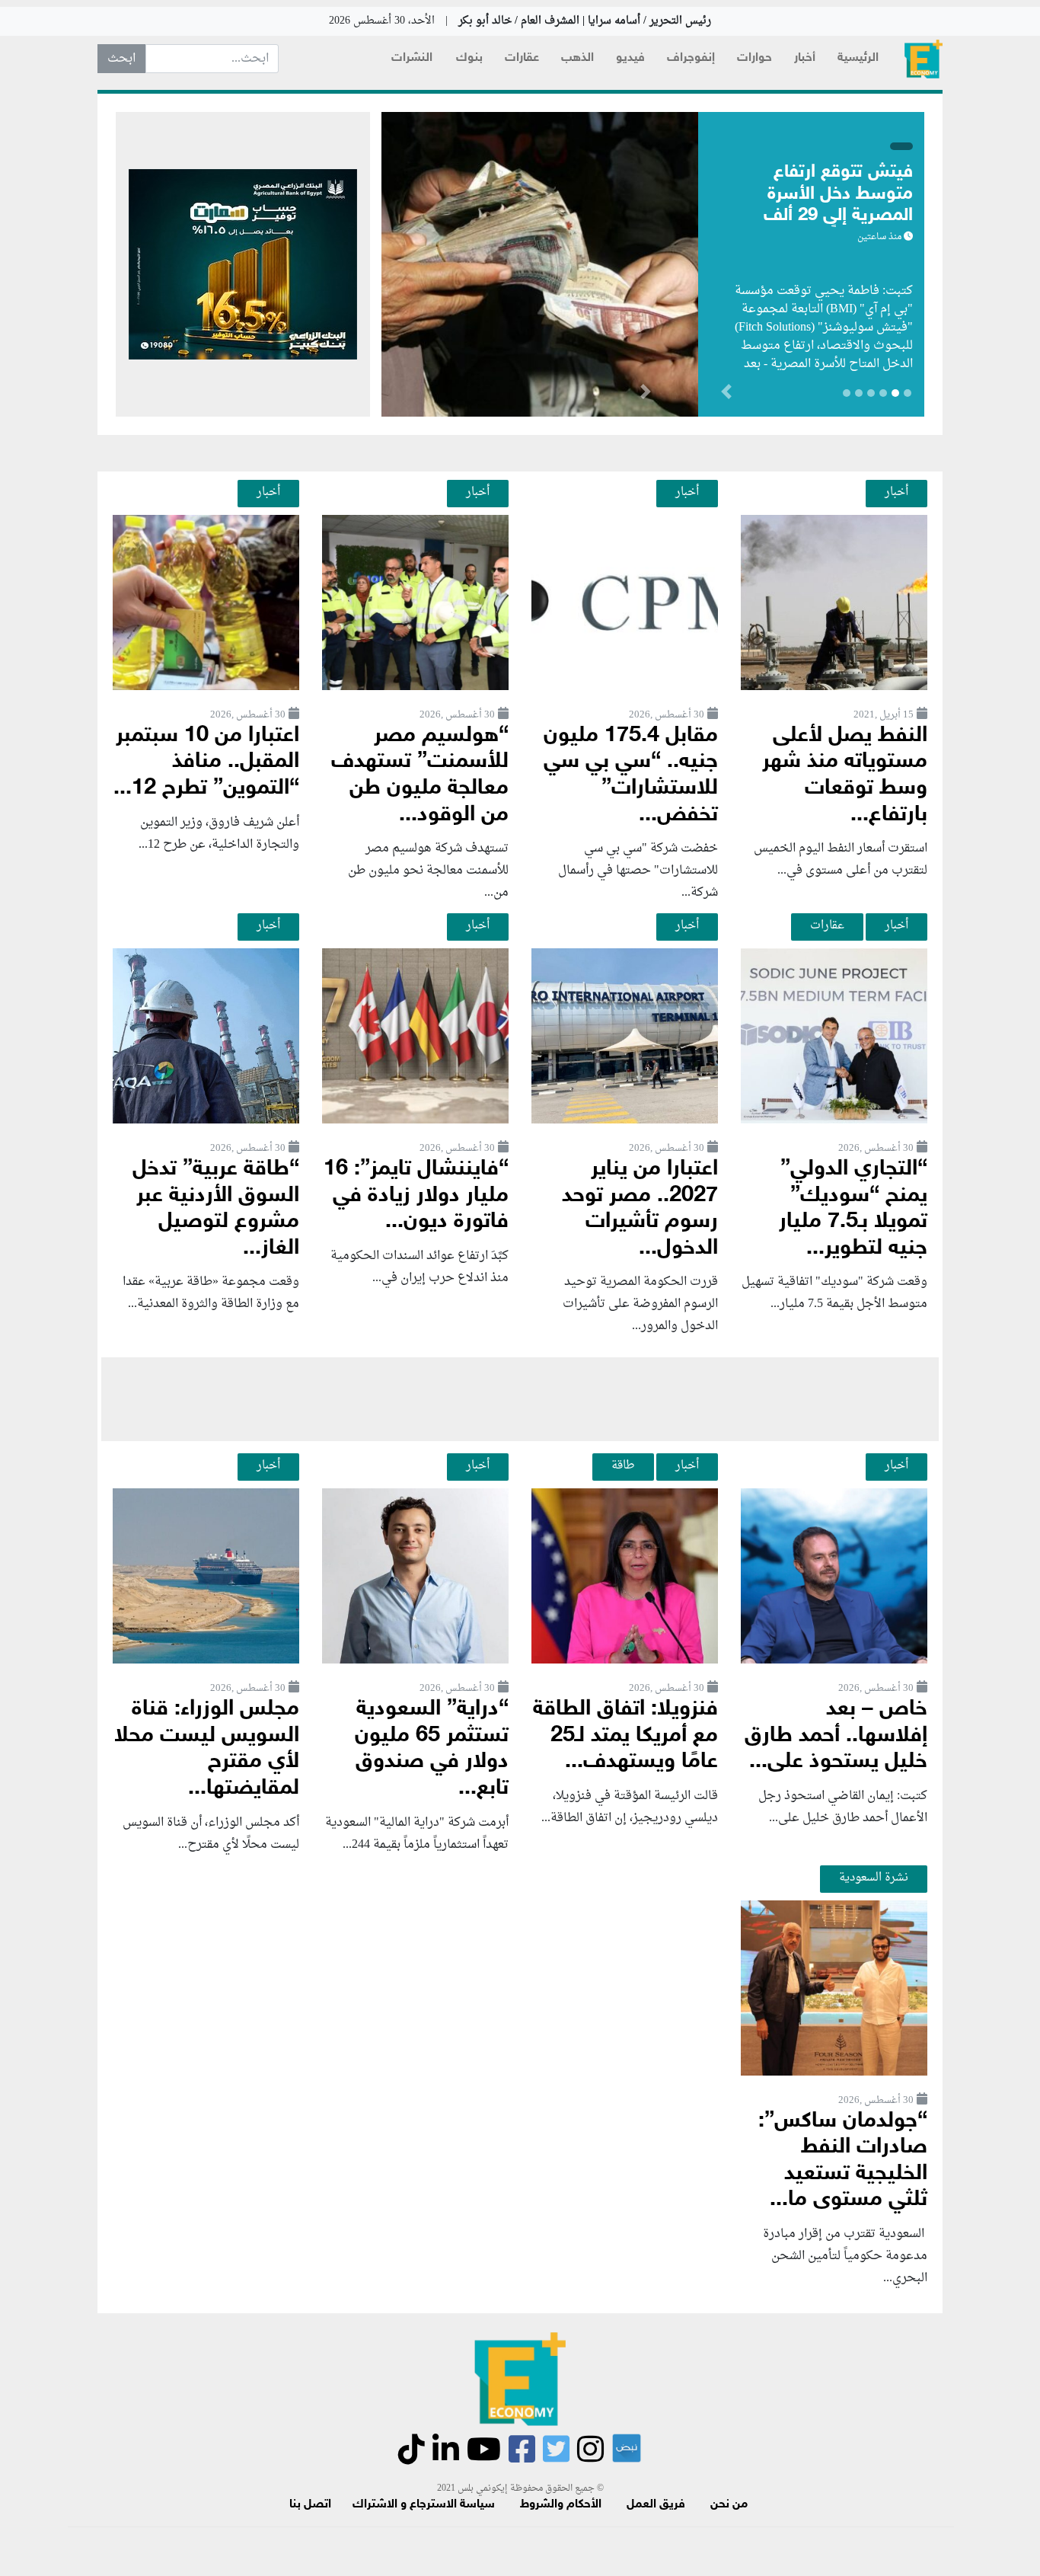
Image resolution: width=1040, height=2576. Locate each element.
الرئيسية (858, 58)
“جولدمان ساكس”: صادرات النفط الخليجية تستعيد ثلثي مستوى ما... (843, 2161)
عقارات (522, 58)
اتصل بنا (310, 2505)
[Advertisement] (520, 1399)
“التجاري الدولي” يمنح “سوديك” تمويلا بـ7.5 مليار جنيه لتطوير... (853, 1209)
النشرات (412, 58)
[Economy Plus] (924, 59)
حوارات (754, 58)
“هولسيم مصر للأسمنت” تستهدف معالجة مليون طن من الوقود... (420, 776)
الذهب (577, 58)
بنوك (469, 58)
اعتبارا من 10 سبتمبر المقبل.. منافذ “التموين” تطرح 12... (206, 762)
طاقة (623, 1465)
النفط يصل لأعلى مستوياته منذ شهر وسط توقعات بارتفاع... (845, 776)
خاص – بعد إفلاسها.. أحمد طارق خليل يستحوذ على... (836, 1736)
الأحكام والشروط (561, 2505)
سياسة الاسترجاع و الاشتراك (424, 2505)
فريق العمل (656, 2505)
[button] (645, 395)
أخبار (805, 58)
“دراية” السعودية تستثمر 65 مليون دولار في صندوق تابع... (432, 1749)
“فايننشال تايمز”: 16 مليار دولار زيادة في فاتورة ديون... (416, 1196)
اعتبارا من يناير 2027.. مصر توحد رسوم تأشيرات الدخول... (640, 1209)
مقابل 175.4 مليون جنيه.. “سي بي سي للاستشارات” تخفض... (631, 776)
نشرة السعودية (874, 1878)
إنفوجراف (691, 58)
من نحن (729, 2505)
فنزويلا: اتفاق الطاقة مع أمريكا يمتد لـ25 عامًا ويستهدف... (625, 1736)
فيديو (630, 58)
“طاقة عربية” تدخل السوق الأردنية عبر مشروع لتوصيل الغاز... (216, 1209)
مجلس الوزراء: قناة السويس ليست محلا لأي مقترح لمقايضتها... (207, 1749)
